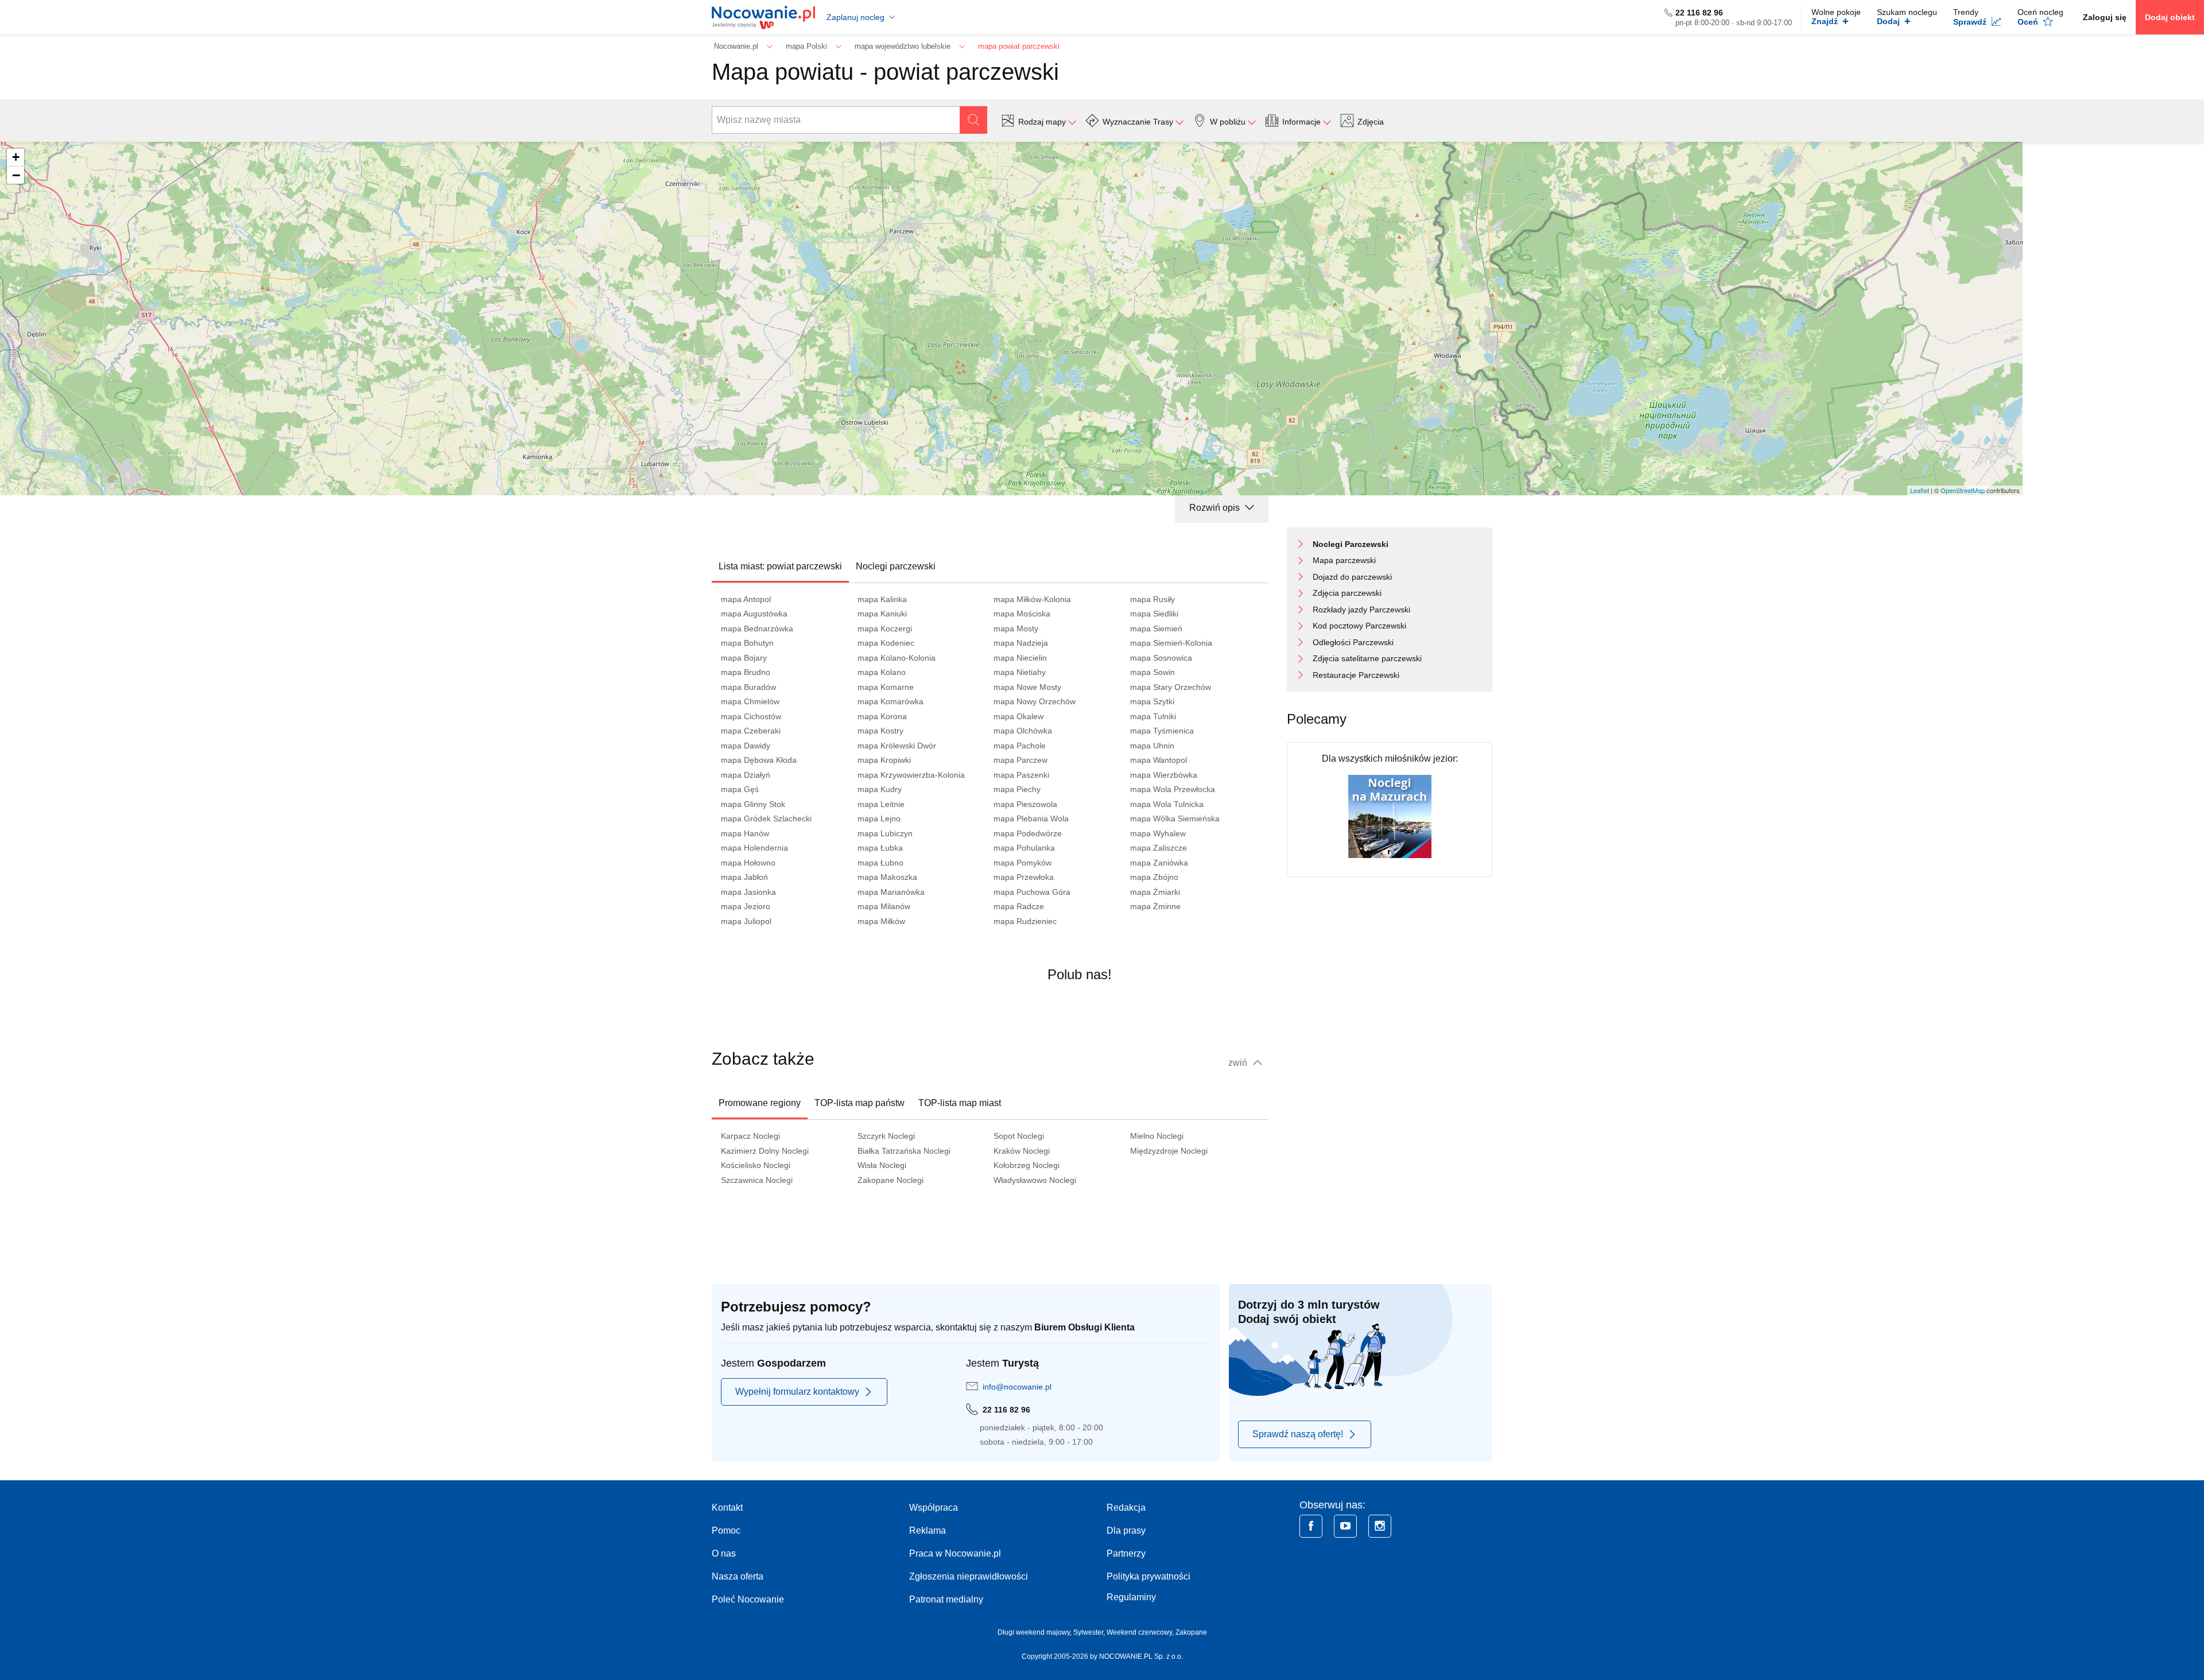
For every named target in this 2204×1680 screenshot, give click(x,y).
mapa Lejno (879, 818)
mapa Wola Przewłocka (1173, 789)
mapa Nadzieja (1021, 643)
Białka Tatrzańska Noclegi (904, 1151)
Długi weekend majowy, (1035, 1632)
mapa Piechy (1017, 789)
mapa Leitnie (881, 804)
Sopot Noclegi (1019, 1136)
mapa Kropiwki (884, 760)
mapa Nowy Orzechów (1035, 701)
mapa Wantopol (1159, 760)
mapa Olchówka (1023, 731)
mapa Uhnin (1152, 746)
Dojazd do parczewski (1352, 577)
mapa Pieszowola (1025, 804)
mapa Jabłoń (744, 877)
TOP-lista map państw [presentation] (860, 1103)
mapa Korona (882, 716)
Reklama (928, 1530)
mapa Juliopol (746, 921)
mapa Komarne (886, 687)
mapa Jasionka (748, 892)
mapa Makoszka (887, 877)
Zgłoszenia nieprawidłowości (969, 1576)
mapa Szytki (1152, 701)
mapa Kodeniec (886, 643)
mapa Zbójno (1154, 877)
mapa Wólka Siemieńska (1175, 818)
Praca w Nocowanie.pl (955, 1553)
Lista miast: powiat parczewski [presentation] (780, 566)
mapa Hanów (745, 833)
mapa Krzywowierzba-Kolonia (911, 775)
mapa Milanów (884, 906)
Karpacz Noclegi (750, 1136)
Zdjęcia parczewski (1347, 593)
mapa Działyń (746, 775)
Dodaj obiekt (2170, 17)
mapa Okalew (1018, 716)
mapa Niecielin (1020, 658)
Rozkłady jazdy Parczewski (1361, 610)
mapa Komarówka (890, 701)
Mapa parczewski (1344, 560)
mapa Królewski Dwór (897, 746)
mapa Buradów (748, 687)
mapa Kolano (882, 672)
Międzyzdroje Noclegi (1169, 1151)
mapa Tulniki (1153, 716)
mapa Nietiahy (1020, 672)
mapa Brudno (746, 672)
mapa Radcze (1019, 906)
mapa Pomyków (1023, 863)
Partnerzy (1126, 1553)
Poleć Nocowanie (748, 1599)
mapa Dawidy (746, 746)
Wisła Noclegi (882, 1165)
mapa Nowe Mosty (1027, 687)
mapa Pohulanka (1024, 848)
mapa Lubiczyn (885, 833)
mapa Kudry (880, 789)
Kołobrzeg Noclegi (1027, 1165)
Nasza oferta (738, 1576)
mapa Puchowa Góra (1032, 892)
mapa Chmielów (750, 701)
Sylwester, (1090, 1632)
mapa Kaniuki (882, 614)
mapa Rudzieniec (1025, 921)
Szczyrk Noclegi (886, 1136)
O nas (724, 1553)
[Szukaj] (973, 120)
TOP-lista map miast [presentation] (960, 1103)
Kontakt (727, 1508)
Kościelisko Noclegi (756, 1165)
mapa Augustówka (754, 614)
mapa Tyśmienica (1162, 731)
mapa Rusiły (1153, 599)
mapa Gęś (740, 789)
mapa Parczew (1020, 760)
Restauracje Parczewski (1356, 675)
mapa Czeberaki (751, 731)
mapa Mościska (1022, 614)
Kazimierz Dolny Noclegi (765, 1151)
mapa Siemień (1156, 628)
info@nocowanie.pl (1017, 1387)
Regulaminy (1131, 1597)
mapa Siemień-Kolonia (1171, 643)
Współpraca (934, 1508)
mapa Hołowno (748, 863)
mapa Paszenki (1021, 775)
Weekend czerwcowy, (1141, 1632)
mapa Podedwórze (1028, 833)
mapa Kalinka (882, 599)
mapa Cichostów (751, 716)
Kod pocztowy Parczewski (1359, 626)
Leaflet (1920, 490)
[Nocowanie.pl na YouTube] (1345, 1526)
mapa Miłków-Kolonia (1032, 599)
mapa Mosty (1016, 628)
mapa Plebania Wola (1031, 818)
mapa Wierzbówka (1164, 775)
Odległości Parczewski (1353, 642)
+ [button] (16, 157)
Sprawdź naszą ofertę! (1298, 1434)
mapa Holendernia (754, 848)
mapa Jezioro (746, 906)
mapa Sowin (1153, 672)
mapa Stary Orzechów (1171, 687)
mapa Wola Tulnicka (1167, 804)
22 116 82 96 (1699, 13)
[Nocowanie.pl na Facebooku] (1311, 1526)
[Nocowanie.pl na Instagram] (1380, 1526)
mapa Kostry (880, 731)
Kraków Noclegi (1022, 1151)
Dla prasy (1126, 1530)
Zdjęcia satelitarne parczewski (1367, 658)
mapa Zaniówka (1159, 863)
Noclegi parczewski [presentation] (896, 566)
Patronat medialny (946, 1599)
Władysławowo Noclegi (1035, 1180)
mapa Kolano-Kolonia (897, 658)
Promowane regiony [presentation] (760, 1103)
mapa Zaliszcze (1159, 848)
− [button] (16, 175)
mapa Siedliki (1154, 614)
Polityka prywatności (1148, 1576)
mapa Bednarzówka (757, 628)
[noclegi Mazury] (1390, 816)
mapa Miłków (881, 921)
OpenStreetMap (1963, 490)
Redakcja (1126, 1508)
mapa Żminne (1155, 906)
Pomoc (726, 1530)
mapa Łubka (880, 848)
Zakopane (1191, 1632)
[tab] (780, 567)
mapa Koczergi (885, 628)
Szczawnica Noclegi (757, 1180)
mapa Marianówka (891, 892)
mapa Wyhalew (1158, 833)
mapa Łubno (880, 863)
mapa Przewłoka (1024, 877)
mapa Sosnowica (1161, 658)
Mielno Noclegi (1157, 1136)
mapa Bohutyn (747, 643)
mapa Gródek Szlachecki (766, 818)
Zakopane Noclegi (890, 1180)
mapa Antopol (746, 599)
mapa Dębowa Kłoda (759, 760)
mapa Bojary (744, 658)
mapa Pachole (1020, 746)
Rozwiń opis (1216, 508)
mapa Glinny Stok (753, 804)
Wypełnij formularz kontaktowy (797, 1392)
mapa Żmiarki (1155, 892)
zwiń (1239, 1063)
